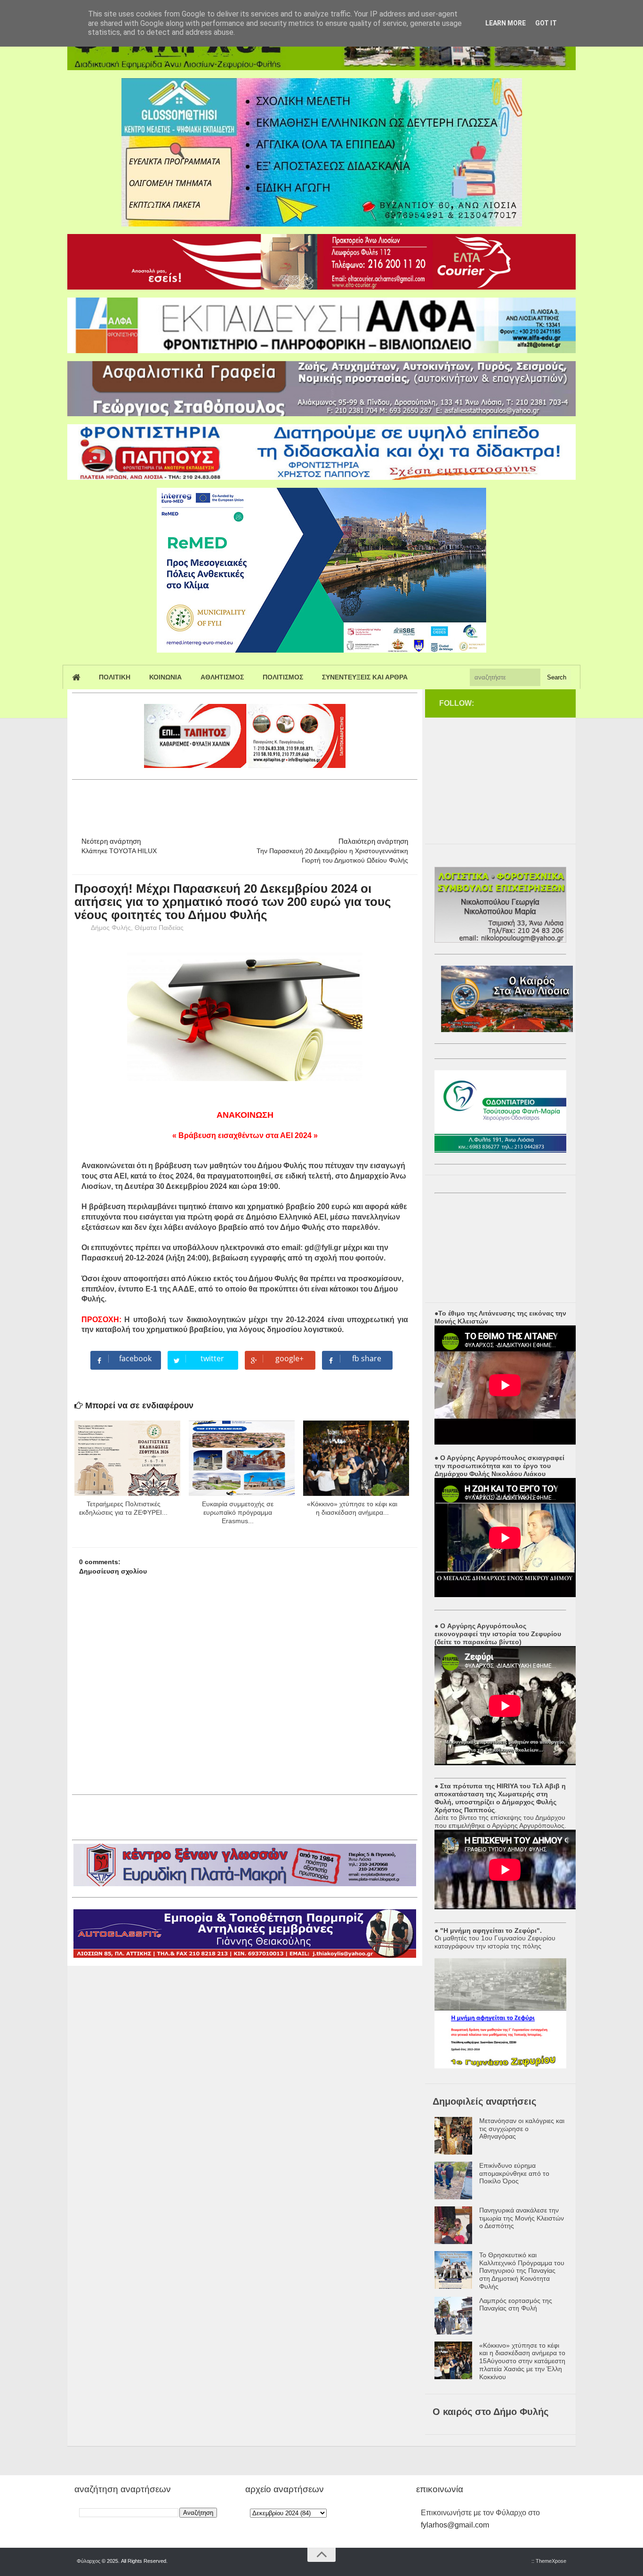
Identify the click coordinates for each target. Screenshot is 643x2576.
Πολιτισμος (283, 677)
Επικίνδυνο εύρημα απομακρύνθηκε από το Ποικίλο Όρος (514, 2173)
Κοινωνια (165, 677)
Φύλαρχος (88, 2561)
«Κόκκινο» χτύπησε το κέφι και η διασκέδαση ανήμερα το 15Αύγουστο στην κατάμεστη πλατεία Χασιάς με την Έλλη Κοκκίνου (522, 2361)
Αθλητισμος (222, 677)
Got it (546, 23)
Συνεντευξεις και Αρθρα (365, 677)
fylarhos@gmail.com (455, 2525)
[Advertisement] (243, 804)
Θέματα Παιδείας (159, 928)
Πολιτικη (115, 677)
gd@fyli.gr (323, 1248)
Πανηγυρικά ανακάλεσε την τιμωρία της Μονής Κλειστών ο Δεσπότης (522, 2218)
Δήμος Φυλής (111, 928)
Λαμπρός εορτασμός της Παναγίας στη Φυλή (516, 2305)
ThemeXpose (551, 2561)
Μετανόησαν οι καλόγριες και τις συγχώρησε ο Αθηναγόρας (522, 2129)
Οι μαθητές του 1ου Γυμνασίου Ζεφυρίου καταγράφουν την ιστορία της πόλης (495, 1942)
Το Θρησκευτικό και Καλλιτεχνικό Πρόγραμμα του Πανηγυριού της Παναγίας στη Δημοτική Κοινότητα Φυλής (522, 2271)
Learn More (506, 23)
